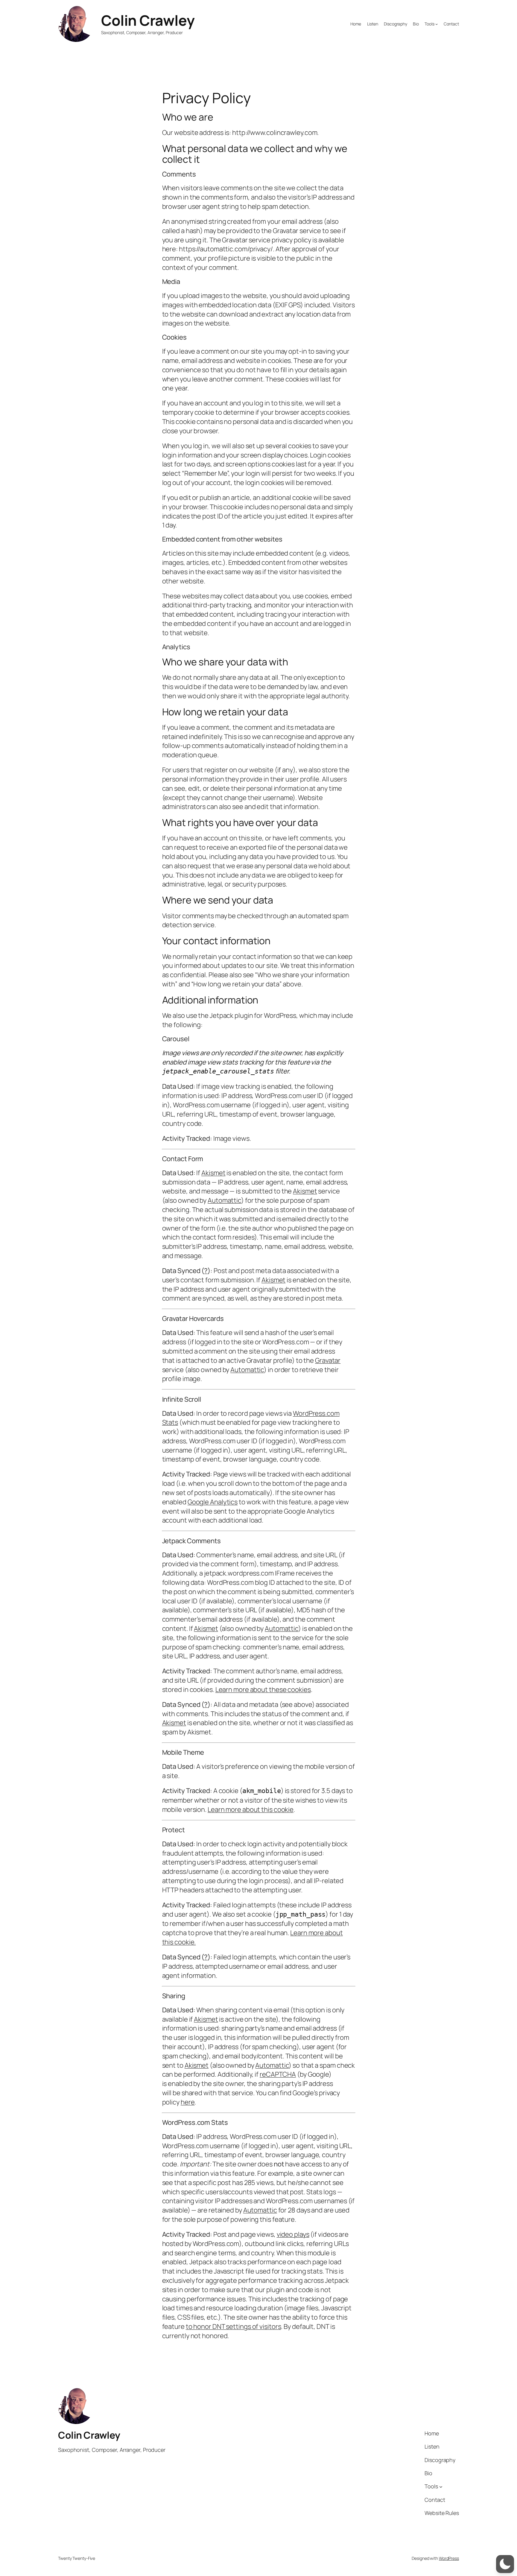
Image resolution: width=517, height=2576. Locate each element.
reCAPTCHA (278, 2074)
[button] (505, 2564)
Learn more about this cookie (251, 1809)
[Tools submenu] (437, 24)
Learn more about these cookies (263, 1690)
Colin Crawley (148, 20)
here (188, 2102)
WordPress (449, 2558)
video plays (293, 2234)
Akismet (213, 1173)
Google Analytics (213, 1502)
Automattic (224, 1200)
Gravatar (328, 1360)
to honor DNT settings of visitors (234, 2326)
